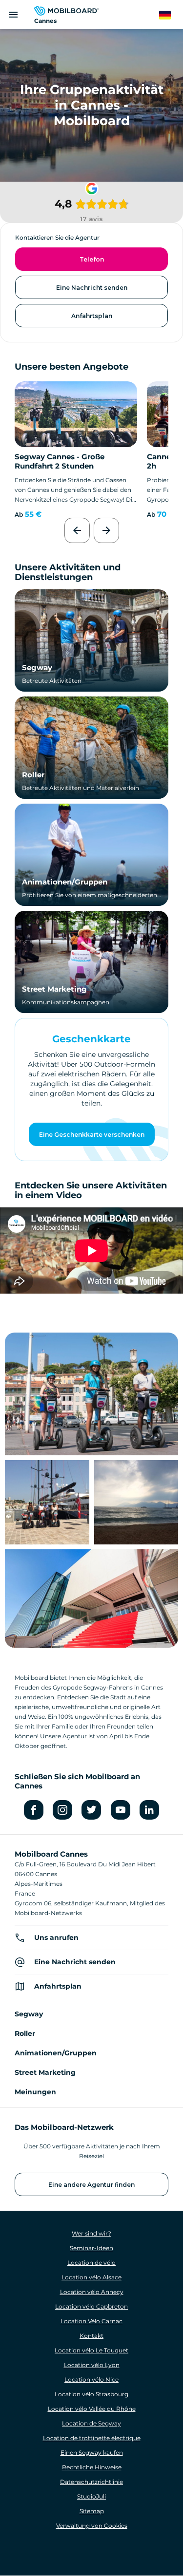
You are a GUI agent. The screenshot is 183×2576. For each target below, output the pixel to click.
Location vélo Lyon (92, 2365)
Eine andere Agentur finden (91, 2185)
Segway (37, 668)
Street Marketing (54, 989)
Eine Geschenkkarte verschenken (92, 1135)
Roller (33, 775)
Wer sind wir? (91, 2233)
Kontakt (91, 2336)
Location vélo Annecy (92, 2292)
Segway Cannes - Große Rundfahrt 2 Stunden (60, 461)
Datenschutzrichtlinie (91, 2482)
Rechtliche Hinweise (92, 2467)
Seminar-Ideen (91, 2248)
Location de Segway (91, 2423)
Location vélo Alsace (91, 2277)
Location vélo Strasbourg (91, 2394)
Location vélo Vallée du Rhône (92, 2409)
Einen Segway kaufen (92, 2453)
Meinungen (35, 2092)
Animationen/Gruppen (65, 882)
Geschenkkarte (91, 1039)
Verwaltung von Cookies (92, 2526)
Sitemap (92, 2511)
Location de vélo (91, 2263)
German (171, 15)
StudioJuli (91, 2496)
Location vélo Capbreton (91, 2306)
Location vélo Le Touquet (91, 2350)
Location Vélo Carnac (91, 2321)
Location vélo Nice (91, 2379)
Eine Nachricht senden (92, 288)
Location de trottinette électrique (92, 2438)
